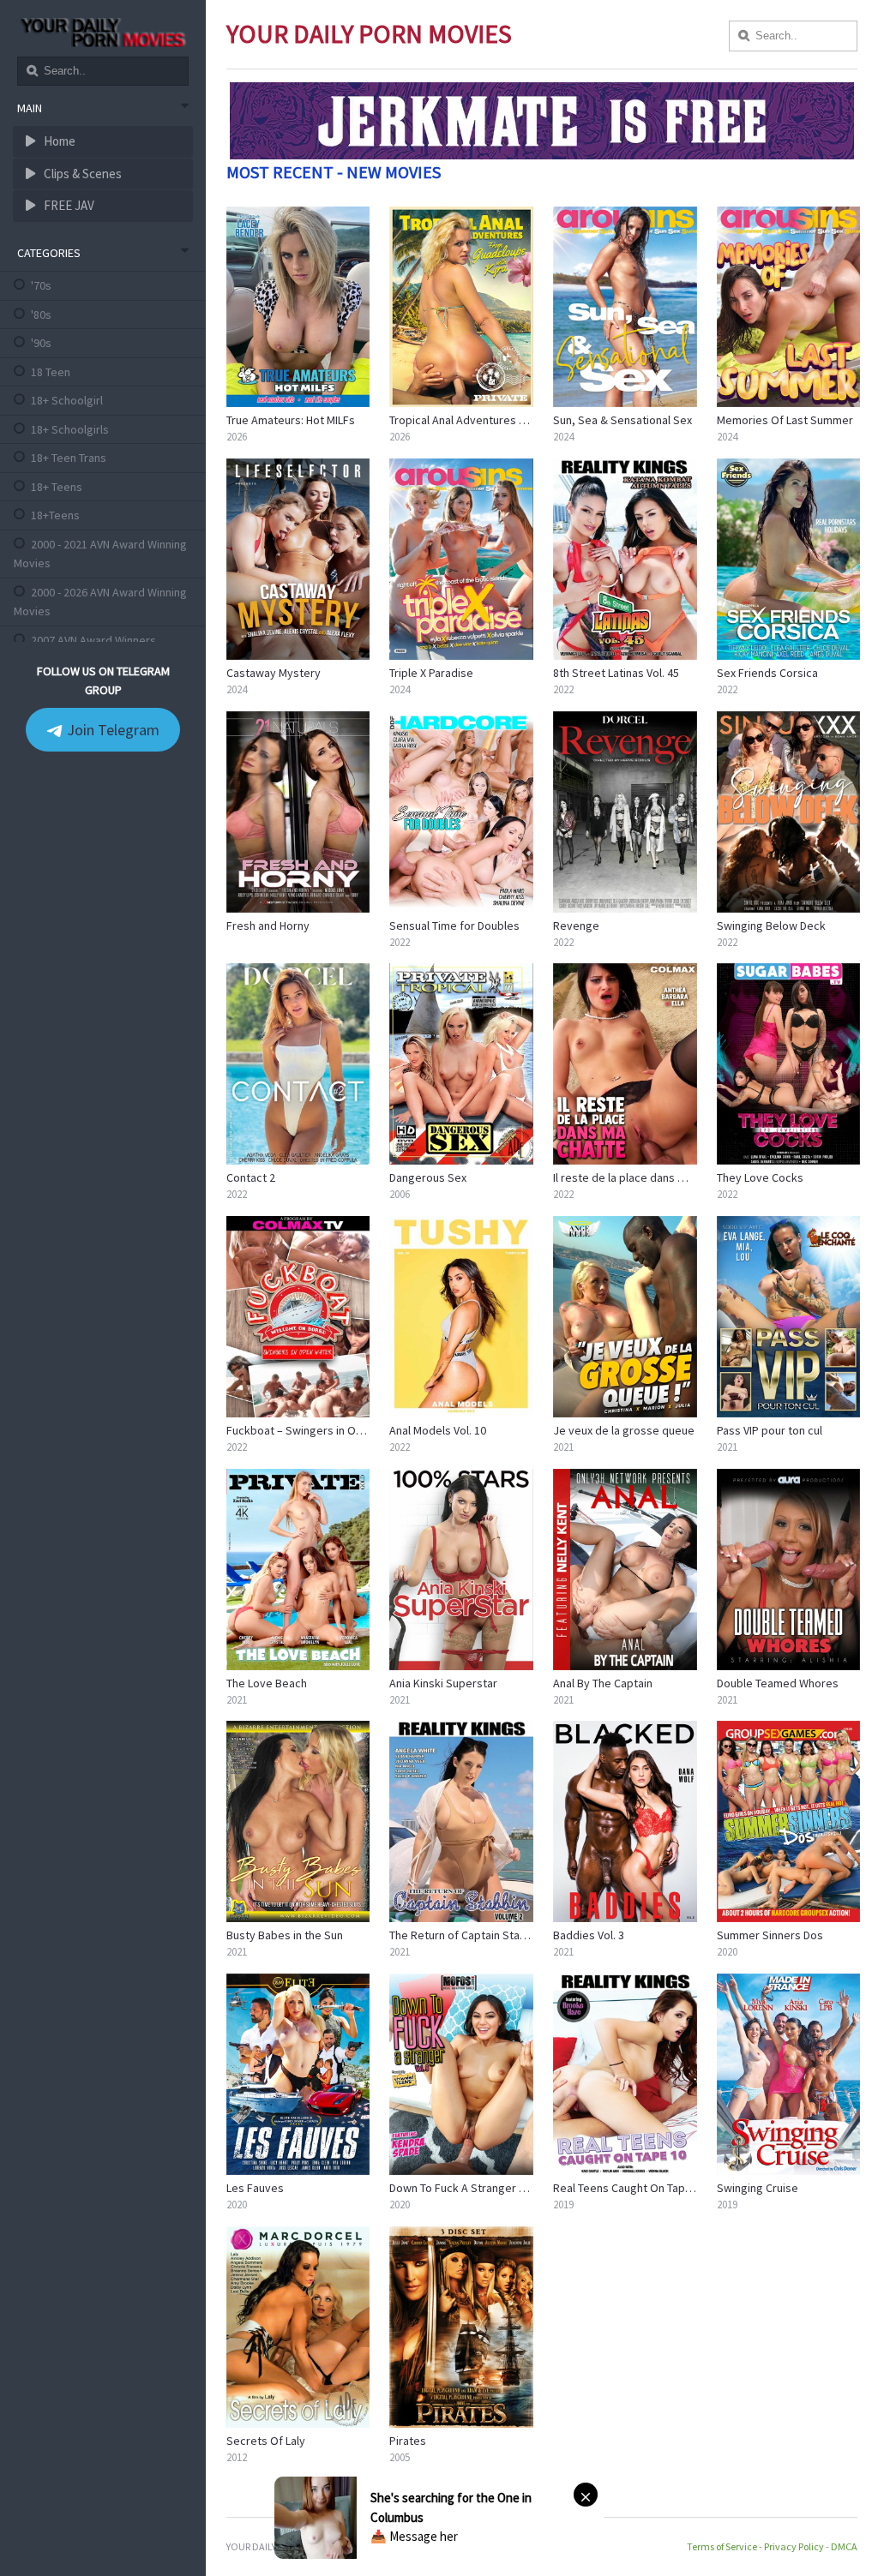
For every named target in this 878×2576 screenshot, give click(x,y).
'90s (41, 343)
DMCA (844, 2546)
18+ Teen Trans (69, 458)
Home (58, 141)
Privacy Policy (794, 2546)
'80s (41, 315)
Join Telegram (111, 730)
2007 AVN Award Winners (93, 640)
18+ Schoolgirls (70, 429)
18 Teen (51, 372)
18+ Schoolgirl (67, 400)
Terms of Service (722, 2546)
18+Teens (55, 515)
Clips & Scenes (81, 174)
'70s (41, 285)
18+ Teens (57, 487)
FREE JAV (68, 205)
